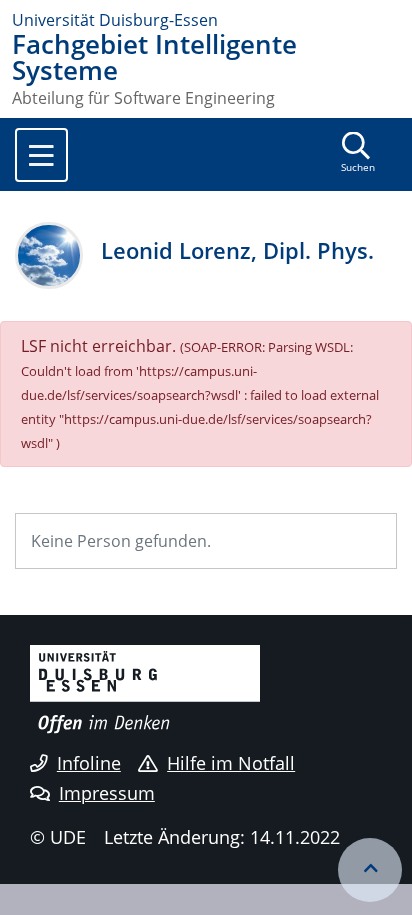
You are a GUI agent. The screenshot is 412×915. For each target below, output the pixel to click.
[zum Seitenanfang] (370, 870)
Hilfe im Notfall (231, 763)
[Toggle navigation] (41, 155)
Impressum (107, 793)
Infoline (89, 763)
